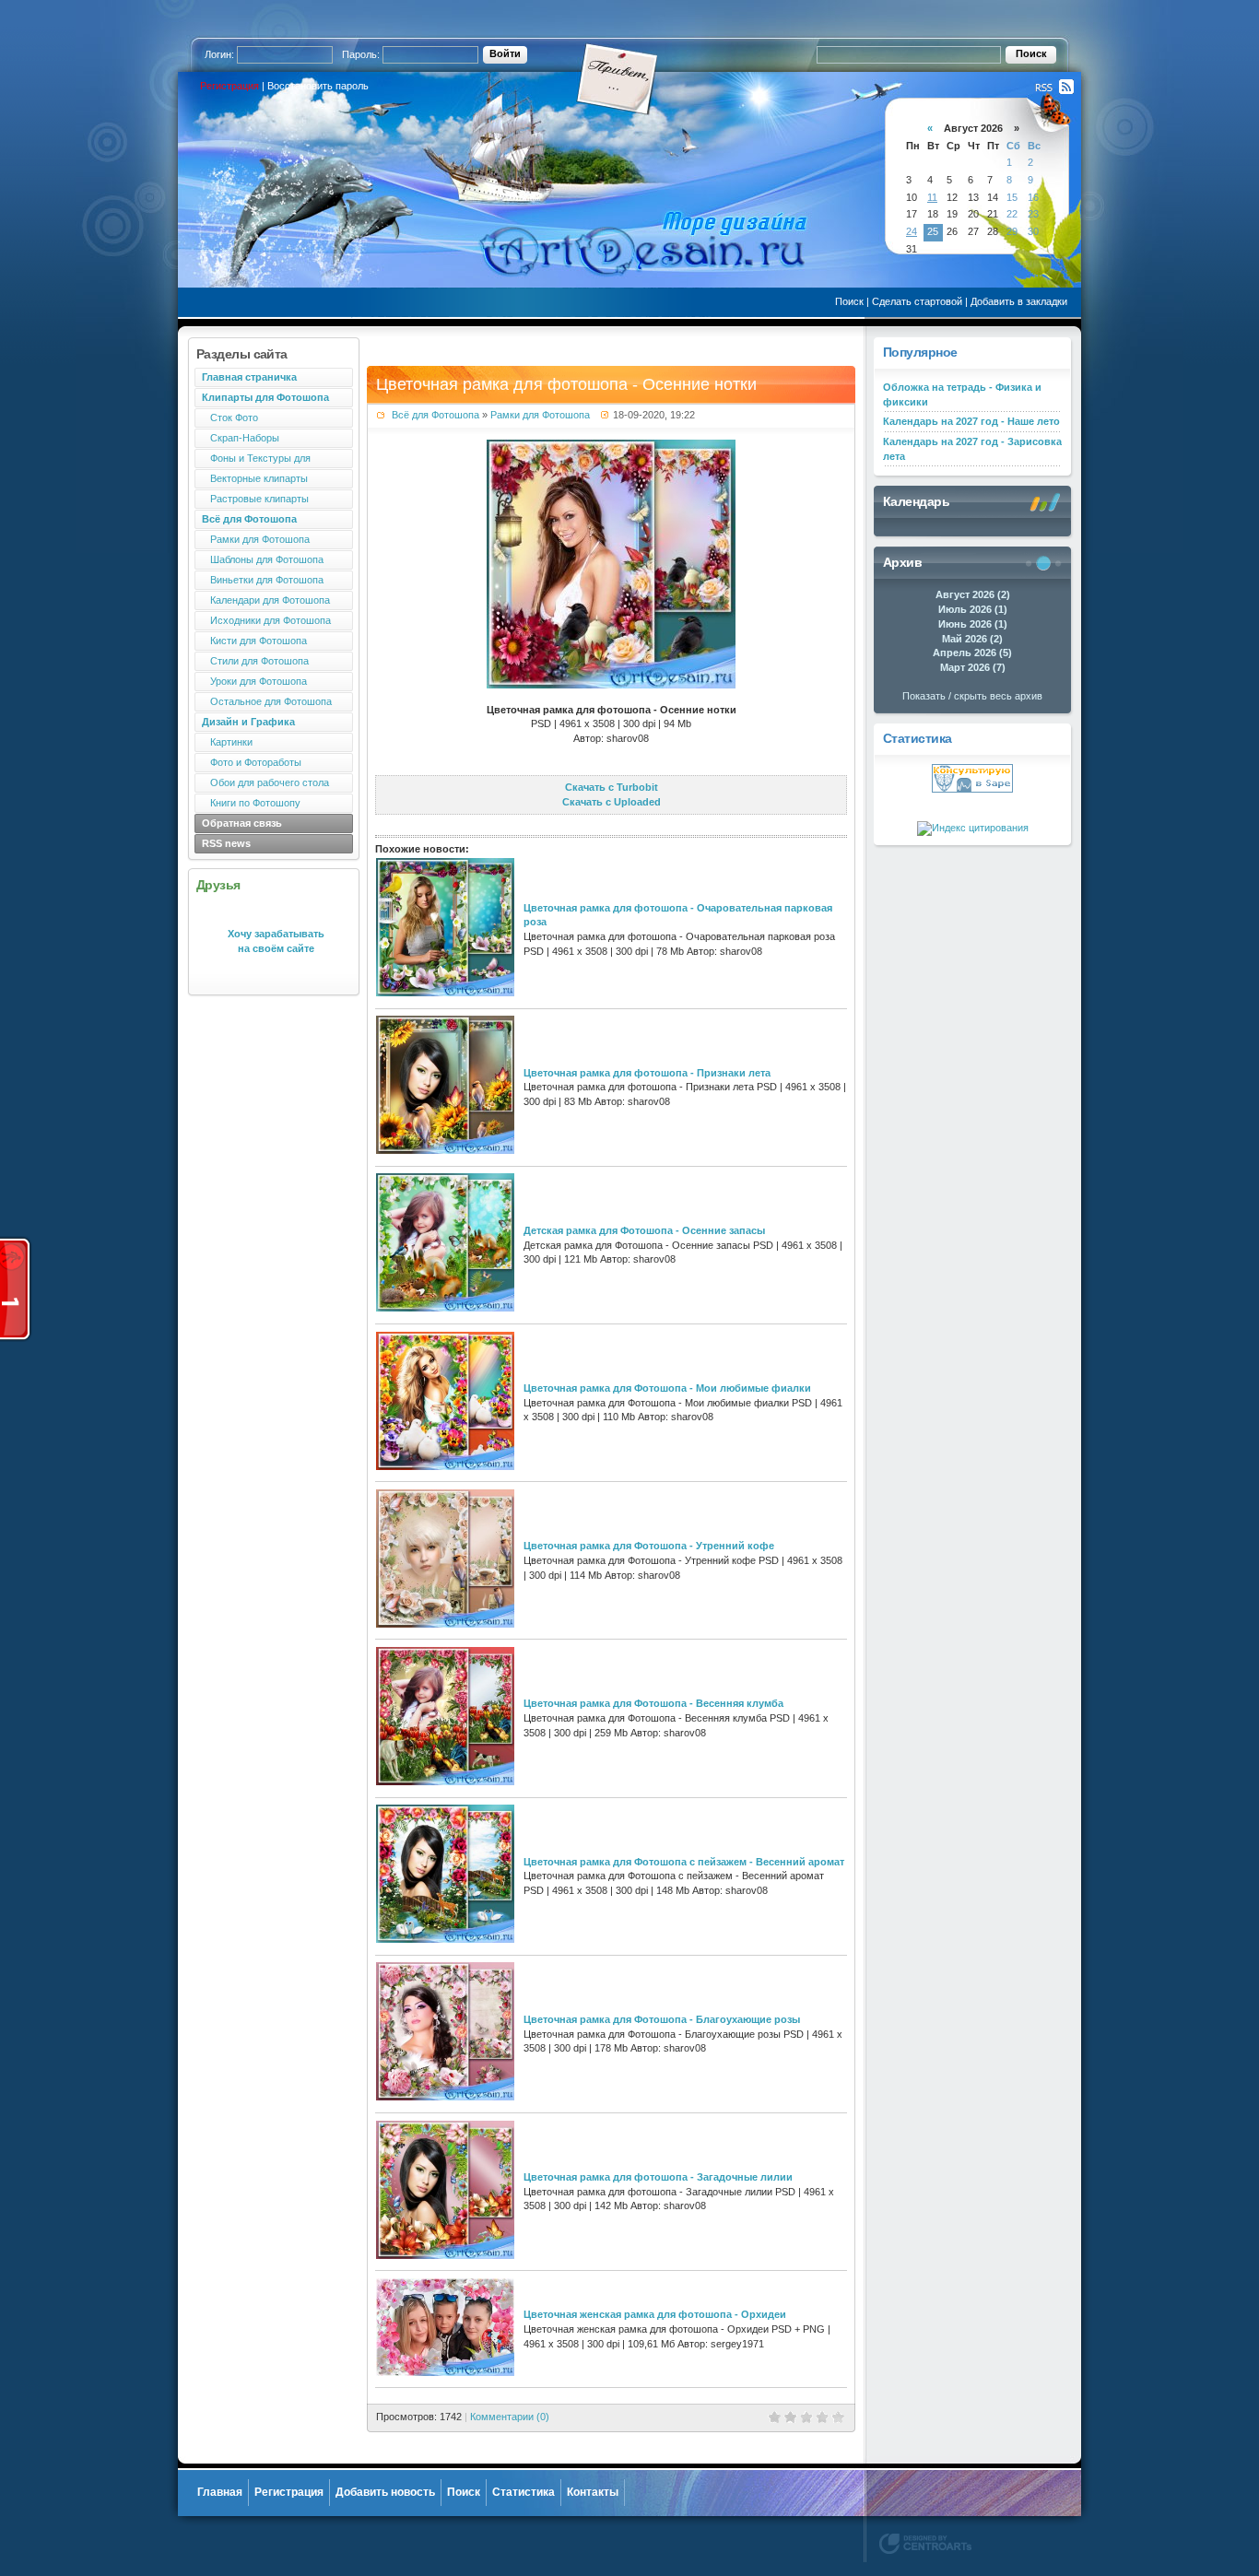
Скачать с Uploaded (612, 802)
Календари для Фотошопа (266, 600)
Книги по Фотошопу (251, 803)
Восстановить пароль (318, 86)
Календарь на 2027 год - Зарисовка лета (972, 449)
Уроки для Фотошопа (254, 681)
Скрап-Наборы (241, 438)
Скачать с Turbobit (612, 787)
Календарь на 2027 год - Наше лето (971, 421)
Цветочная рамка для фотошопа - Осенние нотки (566, 384)
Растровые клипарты (255, 499)
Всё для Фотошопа (435, 415)
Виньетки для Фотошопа (263, 580)
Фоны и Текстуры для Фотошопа (253, 460)
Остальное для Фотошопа (267, 701)
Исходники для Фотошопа (266, 620)
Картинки (227, 742)
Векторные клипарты (255, 478)
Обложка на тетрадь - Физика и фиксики (962, 394)
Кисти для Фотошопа (254, 641)
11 (932, 197)
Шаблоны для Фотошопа (263, 559)
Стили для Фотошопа (255, 661)
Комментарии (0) (510, 2417)
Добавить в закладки (1019, 301)
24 (912, 231)
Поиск (849, 301)
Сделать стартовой (917, 301)
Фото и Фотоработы (252, 762)
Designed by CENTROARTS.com (925, 2544)
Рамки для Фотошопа (256, 539)
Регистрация (229, 86)
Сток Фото (230, 418)
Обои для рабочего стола (265, 782)
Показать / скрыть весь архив (972, 696)
